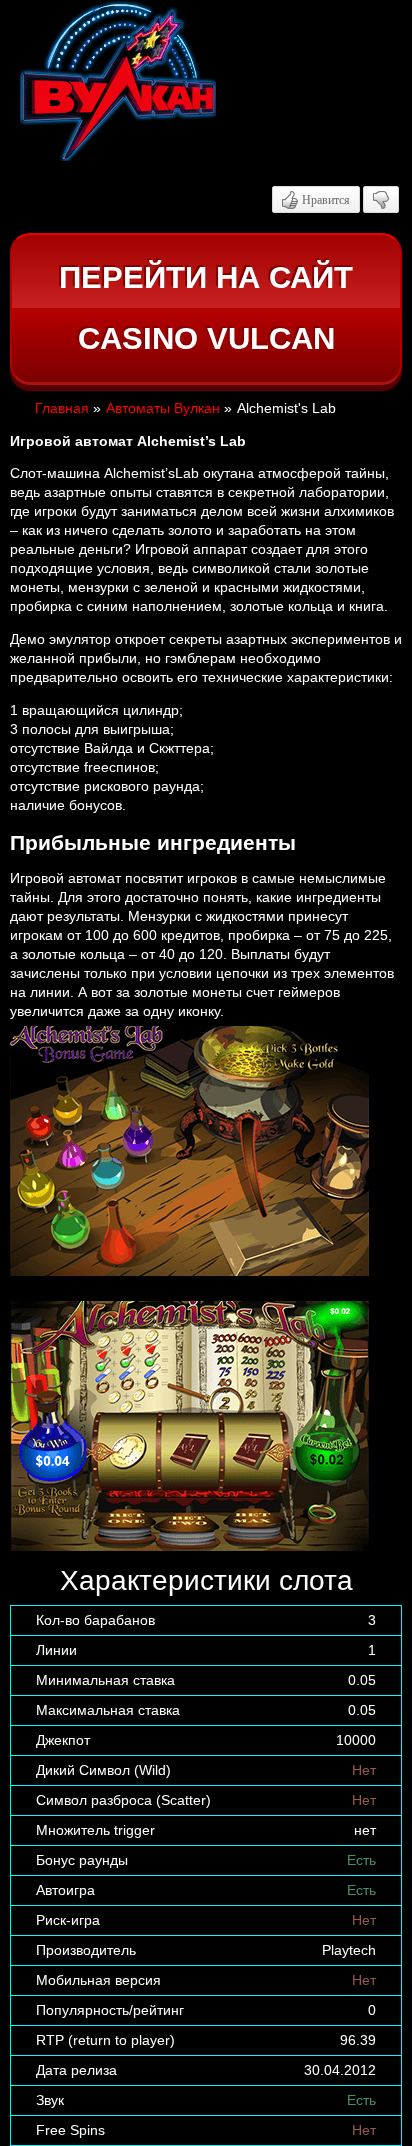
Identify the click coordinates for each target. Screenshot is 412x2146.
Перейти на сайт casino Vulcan (206, 308)
